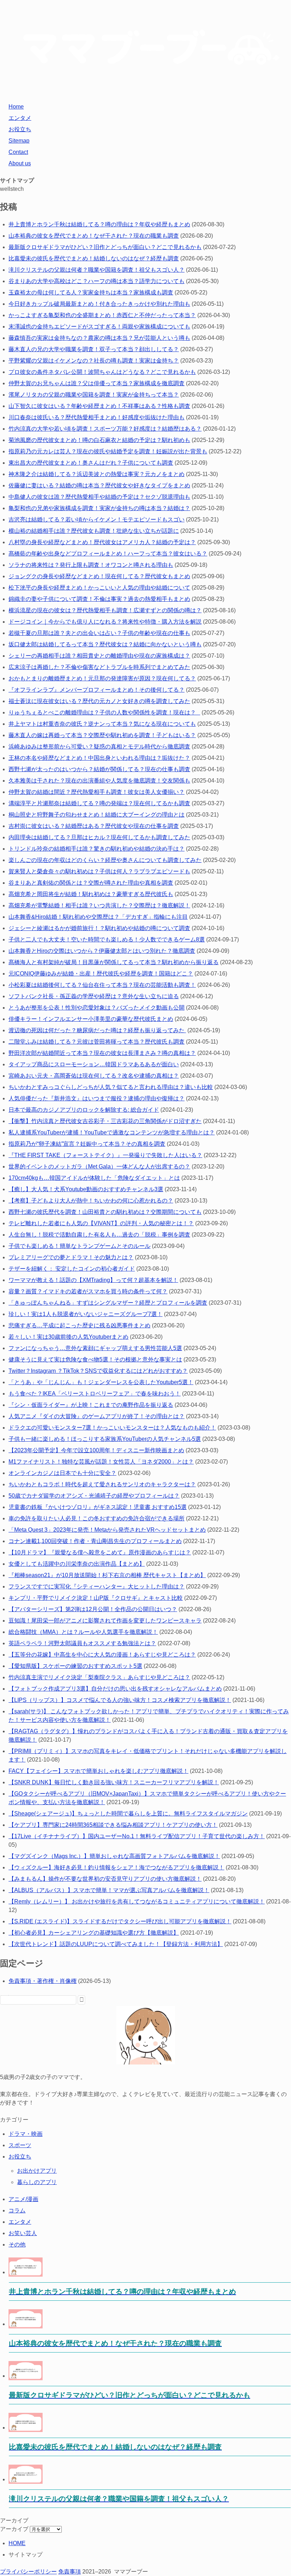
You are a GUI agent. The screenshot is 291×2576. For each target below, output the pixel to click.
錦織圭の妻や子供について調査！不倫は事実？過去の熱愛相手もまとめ (99, 599)
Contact (18, 152)
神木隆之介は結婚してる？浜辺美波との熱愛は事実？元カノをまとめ (97, 474)
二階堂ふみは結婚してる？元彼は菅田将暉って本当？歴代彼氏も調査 (97, 1042)
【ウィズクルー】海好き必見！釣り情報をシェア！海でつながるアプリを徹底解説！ (116, 1867)
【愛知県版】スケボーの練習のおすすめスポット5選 (75, 1666)
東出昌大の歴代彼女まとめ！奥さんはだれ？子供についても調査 (91, 463)
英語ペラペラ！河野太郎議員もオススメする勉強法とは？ (82, 1643)
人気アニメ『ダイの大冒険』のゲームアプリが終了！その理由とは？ (97, 1416)
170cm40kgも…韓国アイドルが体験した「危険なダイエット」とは (94, 1178)
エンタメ (20, 118)
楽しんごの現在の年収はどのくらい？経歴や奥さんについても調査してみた (105, 860)
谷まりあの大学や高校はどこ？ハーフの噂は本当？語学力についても (97, 281)
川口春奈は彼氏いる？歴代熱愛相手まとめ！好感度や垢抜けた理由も (97, 417)
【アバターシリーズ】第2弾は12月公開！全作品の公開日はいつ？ (93, 1609)
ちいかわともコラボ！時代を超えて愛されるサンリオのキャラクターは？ (102, 1484)
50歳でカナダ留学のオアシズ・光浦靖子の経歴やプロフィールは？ (94, 1496)
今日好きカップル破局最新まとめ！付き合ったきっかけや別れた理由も (99, 304)
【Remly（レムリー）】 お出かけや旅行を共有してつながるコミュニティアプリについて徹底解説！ (137, 1901)
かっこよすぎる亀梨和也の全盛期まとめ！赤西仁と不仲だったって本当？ (102, 315)
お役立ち (20, 129)
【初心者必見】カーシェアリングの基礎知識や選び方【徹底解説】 (94, 1933)
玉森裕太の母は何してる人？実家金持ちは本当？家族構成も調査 (91, 292)
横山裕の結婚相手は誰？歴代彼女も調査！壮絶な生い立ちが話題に (94, 531)
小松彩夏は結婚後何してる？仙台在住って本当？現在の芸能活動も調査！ (102, 985)
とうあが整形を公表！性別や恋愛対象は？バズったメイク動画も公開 (97, 1008)
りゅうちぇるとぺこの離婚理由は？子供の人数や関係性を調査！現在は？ (104, 712)
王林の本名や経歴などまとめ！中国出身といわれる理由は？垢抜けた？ (99, 758)
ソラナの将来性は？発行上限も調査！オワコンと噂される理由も (91, 565)
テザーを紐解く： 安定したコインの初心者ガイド (72, 1269)
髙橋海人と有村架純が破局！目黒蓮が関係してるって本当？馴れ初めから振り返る (114, 962)
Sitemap (19, 141)
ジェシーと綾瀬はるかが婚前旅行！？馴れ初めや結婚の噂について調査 (99, 928)
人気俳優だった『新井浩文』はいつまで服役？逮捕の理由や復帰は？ (97, 1098)
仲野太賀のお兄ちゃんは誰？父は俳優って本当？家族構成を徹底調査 (97, 383)
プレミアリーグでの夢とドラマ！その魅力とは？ (71, 1257)
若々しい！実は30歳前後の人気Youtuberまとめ (68, 1337)
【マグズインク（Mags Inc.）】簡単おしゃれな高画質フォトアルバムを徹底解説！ (114, 1856)
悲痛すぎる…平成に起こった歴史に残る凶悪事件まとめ (79, 1325)
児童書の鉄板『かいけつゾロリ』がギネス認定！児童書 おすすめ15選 (98, 1507)
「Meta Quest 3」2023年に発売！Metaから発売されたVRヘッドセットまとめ (107, 1530)
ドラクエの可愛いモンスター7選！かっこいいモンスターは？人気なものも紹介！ (112, 1428)
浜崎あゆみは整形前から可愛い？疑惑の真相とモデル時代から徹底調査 (99, 747)
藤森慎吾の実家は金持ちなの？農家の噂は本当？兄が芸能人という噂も (99, 338)
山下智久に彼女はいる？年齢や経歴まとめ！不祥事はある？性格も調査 (99, 406)
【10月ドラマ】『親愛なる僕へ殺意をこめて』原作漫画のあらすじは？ (100, 1552)
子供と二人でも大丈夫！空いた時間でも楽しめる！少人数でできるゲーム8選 (107, 939)
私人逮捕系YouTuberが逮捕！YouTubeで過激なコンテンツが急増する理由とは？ (112, 1132)
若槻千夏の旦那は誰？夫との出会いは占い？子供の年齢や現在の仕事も (99, 633)
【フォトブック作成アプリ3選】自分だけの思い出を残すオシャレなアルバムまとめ (115, 1689)
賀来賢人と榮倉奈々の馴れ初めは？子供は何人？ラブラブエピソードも (99, 871)
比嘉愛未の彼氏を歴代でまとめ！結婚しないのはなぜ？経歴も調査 (94, 258)
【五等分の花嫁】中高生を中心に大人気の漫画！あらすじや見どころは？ (102, 1655)
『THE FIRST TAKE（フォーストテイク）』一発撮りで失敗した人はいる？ (105, 1155)
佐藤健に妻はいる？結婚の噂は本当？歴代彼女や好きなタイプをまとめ (99, 485)
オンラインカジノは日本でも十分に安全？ (62, 1473)
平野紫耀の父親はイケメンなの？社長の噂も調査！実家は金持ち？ (94, 361)
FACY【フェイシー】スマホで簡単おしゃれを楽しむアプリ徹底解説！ (98, 1771)
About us (20, 163)
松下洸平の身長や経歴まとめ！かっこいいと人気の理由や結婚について (99, 588)
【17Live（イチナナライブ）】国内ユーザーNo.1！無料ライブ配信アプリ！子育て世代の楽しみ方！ (137, 1836)
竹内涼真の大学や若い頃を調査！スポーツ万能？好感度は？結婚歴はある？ (105, 429)
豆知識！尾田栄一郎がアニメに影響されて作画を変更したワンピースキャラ (105, 1621)
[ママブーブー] (145, 92)
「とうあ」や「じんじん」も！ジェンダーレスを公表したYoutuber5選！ (101, 1382)
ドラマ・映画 (26, 2134)
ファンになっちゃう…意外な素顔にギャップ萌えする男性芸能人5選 (95, 1348)
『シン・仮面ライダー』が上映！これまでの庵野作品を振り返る (91, 1405)
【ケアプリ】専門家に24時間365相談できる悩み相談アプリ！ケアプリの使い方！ (113, 1825)
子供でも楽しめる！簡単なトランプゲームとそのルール (79, 1246)
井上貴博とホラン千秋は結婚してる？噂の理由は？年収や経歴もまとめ (99, 224)
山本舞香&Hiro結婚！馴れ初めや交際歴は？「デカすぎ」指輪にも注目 (98, 917)
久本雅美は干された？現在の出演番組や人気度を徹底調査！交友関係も (99, 781)
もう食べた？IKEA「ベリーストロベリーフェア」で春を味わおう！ (95, 1394)
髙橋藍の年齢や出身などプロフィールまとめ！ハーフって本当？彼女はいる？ (108, 554)
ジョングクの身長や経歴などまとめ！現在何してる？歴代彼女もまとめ (99, 576)
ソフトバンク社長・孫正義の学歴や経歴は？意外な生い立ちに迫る (94, 996)
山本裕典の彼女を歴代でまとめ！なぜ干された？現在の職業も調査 (94, 236)
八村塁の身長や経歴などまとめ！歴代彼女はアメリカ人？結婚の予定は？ (102, 542)
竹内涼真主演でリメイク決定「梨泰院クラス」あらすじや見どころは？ (99, 1677)
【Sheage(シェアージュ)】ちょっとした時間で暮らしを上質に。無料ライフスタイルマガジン (128, 1814)
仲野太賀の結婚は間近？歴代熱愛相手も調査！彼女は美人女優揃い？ (97, 792)
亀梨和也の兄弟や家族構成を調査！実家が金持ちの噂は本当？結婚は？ (99, 508)
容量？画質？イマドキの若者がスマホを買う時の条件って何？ (88, 1291)
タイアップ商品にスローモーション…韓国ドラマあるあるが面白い (94, 1064)
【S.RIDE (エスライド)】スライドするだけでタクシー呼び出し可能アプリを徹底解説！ (120, 1921)
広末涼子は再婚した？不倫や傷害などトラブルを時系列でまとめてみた (99, 667)
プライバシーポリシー (28, 2572)
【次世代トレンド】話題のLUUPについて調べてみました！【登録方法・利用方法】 (116, 1944)
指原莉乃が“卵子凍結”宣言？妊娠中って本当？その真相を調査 (87, 1144)
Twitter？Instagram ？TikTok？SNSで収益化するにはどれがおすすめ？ (98, 1371)
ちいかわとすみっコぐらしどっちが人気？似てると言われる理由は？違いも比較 (111, 1087)
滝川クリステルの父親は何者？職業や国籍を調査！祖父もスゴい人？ (97, 270)
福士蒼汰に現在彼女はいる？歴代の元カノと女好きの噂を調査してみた (99, 701)
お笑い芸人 (23, 2233)
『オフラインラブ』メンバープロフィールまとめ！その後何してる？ (97, 690)
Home (16, 107)
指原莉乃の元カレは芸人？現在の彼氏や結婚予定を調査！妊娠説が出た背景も (108, 451)
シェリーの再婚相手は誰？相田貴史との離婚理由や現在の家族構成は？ (99, 656)
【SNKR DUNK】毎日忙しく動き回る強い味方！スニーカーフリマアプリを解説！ (114, 1782)
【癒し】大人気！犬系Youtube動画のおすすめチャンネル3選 (86, 1189)
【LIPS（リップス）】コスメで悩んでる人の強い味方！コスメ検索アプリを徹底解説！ (120, 1700)
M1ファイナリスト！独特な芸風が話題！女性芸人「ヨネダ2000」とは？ (101, 1462)
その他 (17, 2245)
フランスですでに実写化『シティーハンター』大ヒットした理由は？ (97, 1586)
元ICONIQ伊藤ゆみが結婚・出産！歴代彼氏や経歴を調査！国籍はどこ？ (101, 974)
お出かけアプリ (37, 2171)
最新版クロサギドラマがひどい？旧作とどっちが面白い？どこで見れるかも (105, 247)
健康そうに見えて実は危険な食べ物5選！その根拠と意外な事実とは (95, 1359)
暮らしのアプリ (37, 2182)
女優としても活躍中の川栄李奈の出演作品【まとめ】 (77, 1564)
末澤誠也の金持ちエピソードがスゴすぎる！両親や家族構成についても (99, 327)
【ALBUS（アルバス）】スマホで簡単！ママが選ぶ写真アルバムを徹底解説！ (109, 1890)
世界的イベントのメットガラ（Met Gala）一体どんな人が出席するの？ (99, 1167)
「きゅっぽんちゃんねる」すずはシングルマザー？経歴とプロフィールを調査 (108, 1303)
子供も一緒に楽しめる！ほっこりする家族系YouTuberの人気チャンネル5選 (105, 1439)
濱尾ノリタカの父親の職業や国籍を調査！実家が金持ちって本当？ (94, 395)
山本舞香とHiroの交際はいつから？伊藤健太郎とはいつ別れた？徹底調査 (102, 951)
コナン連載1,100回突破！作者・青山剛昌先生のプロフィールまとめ (95, 1541)
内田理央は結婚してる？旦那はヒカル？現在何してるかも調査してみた (99, 837)
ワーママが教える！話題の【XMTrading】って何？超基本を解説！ (93, 1280)
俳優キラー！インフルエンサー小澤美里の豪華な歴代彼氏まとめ (91, 1019)
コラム (17, 2210)
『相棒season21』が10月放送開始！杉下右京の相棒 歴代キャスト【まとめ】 (107, 1575)
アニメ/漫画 (23, 2199)
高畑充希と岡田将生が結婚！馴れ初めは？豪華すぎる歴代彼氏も (91, 894)
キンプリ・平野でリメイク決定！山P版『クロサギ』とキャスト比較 (96, 1598)
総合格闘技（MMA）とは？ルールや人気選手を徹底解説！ (83, 1632)
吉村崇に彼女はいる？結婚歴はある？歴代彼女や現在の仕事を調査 (94, 826)
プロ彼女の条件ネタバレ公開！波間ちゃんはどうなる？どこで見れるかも (102, 372)
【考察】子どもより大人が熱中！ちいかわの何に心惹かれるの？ (91, 1201)
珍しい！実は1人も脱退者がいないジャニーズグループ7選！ (86, 1314)
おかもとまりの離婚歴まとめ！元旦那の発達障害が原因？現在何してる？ (102, 678)
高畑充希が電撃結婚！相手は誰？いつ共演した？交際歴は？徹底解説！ (99, 905)
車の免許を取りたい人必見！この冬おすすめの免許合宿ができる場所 (97, 1518)
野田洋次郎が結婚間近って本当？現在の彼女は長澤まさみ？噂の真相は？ (102, 1053)
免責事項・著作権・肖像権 (43, 1981)
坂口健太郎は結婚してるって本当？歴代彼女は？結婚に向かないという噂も (105, 644)
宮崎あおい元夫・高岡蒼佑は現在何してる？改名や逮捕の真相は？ (94, 1076)
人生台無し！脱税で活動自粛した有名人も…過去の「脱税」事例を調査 (99, 1235)
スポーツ (20, 2145)
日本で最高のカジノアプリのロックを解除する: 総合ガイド (84, 1110)
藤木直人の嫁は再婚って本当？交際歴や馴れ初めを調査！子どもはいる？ (102, 735)
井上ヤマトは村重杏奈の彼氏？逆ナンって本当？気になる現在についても (102, 724)
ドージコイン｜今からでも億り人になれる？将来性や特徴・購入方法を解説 (105, 622)
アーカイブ (14, 2529)
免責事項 (70, 2572)
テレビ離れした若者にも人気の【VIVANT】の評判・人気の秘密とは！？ (101, 1223)
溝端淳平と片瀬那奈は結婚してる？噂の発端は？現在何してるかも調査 (99, 803)
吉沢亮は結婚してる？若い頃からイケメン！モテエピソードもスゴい (97, 519)
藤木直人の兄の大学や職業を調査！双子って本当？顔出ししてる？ (94, 349)
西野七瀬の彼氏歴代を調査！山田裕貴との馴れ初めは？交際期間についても (105, 1212)
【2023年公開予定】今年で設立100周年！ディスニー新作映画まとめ (96, 1450)
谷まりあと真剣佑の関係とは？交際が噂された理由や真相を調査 (91, 883)
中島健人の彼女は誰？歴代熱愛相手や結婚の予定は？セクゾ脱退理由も (99, 497)
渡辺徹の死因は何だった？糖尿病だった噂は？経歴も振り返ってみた (97, 1030)
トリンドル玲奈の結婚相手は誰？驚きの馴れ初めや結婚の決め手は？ (97, 849)
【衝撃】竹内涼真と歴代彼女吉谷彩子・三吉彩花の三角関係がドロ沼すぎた (105, 1121)
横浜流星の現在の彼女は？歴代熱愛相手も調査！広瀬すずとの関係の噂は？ (105, 610)
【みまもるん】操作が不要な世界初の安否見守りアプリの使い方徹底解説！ (105, 1879)
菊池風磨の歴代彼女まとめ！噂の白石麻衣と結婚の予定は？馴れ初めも (99, 440)
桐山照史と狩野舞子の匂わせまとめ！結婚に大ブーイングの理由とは (97, 815)
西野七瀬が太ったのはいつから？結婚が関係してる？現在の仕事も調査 (99, 769)
